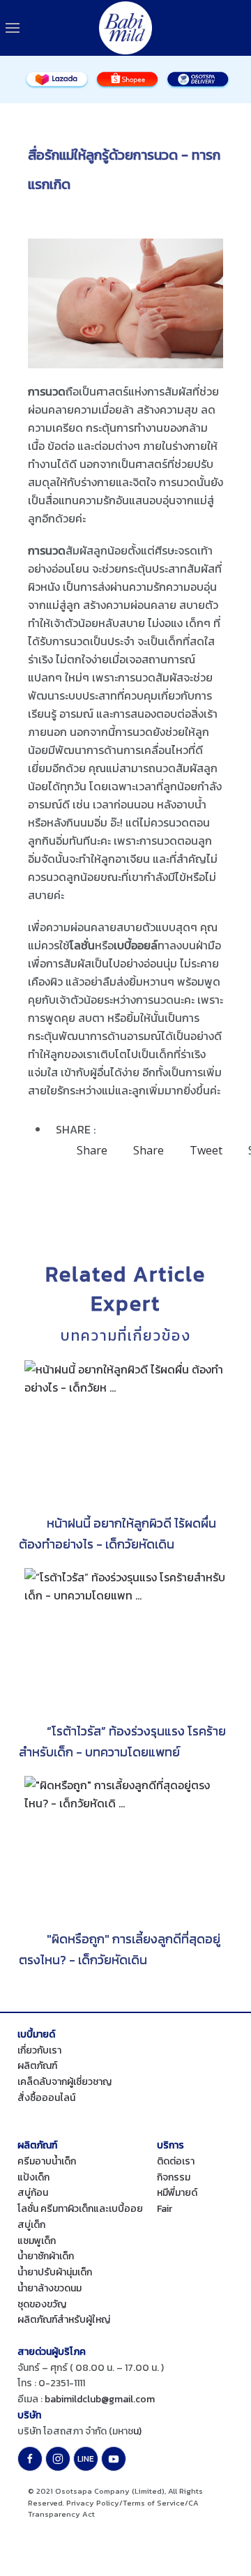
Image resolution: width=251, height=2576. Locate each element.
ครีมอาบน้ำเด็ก (47, 2161)
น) (137, 2431)
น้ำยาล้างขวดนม (50, 2288)
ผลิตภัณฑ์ (37, 2066)
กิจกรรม (174, 2177)
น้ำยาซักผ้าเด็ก (46, 2256)
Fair (165, 2209)
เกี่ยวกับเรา (39, 2050)
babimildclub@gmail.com (100, 2399)
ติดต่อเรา (176, 2161)
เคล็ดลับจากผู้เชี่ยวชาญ (64, 2082)
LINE (86, 2459)
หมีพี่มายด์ (177, 2193)
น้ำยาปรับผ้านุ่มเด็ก (55, 2272)
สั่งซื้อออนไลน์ (46, 2098)
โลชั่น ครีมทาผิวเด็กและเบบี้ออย (80, 2209)
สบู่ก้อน (33, 2193)
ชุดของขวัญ (42, 2304)
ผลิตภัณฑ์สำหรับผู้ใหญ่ (64, 2320)
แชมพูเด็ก (37, 2241)
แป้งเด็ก (33, 2177)
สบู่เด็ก (31, 2225)
